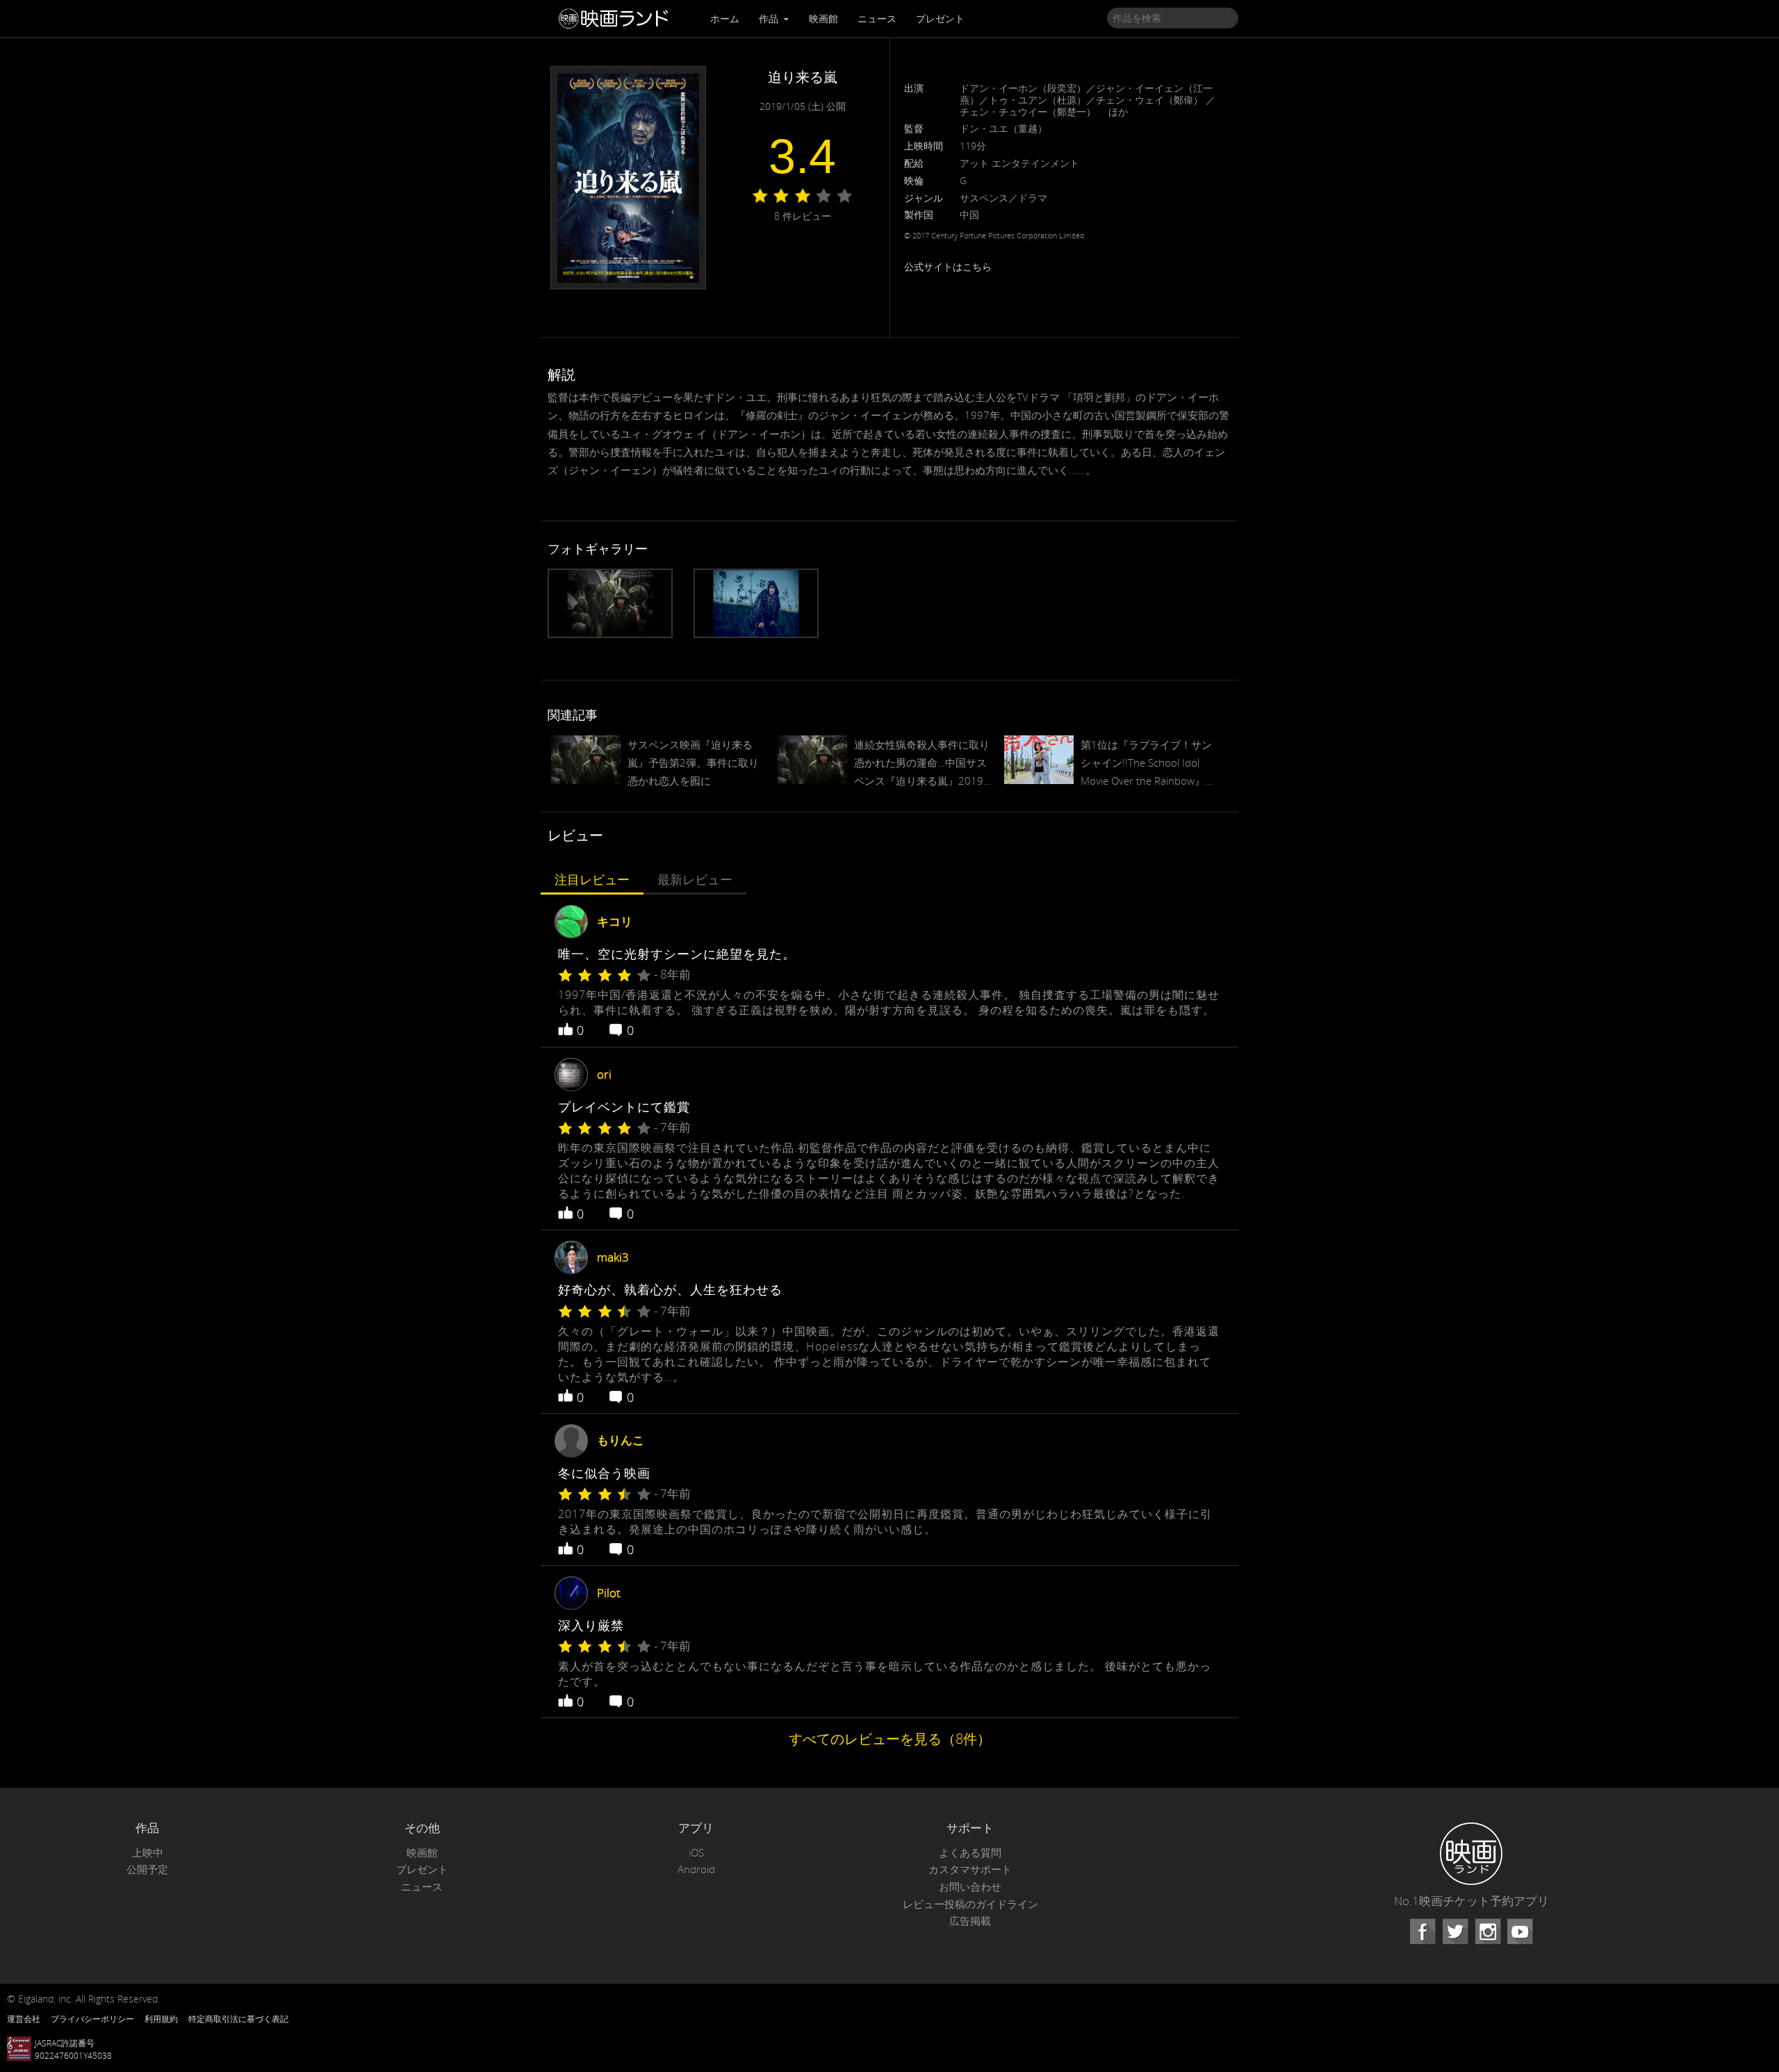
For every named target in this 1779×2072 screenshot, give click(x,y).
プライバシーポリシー (92, 2018)
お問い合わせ (970, 1887)
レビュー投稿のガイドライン (970, 1904)
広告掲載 (970, 1921)
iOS (696, 1853)
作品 (770, 18)
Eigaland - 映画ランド (617, 19)
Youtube (1520, 1932)
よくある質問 (970, 1853)
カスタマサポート (970, 1869)
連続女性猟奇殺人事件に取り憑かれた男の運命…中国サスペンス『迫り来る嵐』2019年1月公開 (922, 764)
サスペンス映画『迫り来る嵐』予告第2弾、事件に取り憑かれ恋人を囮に (693, 762)
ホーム (725, 18)
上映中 (148, 1853)
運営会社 (24, 2018)
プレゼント (940, 18)
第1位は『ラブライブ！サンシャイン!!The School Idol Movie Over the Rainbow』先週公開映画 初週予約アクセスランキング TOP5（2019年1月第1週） (1150, 764)
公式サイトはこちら (948, 267)
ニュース (877, 18)
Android (696, 1869)
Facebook (1423, 1932)
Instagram (1488, 1932)
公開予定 (147, 1869)
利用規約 (161, 2018)
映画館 (823, 18)
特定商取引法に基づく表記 (238, 2018)
